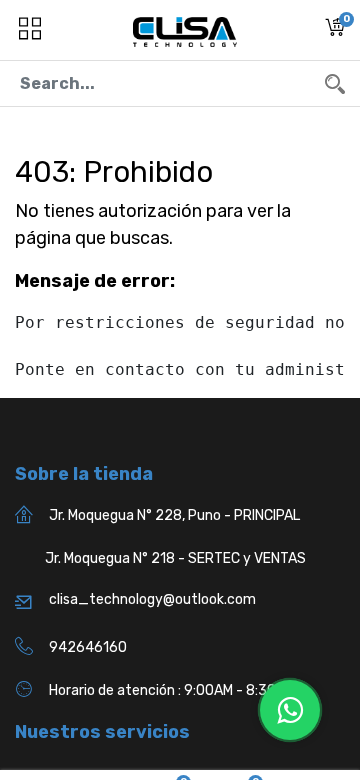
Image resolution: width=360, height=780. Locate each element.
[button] (335, 30)
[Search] (335, 83)
